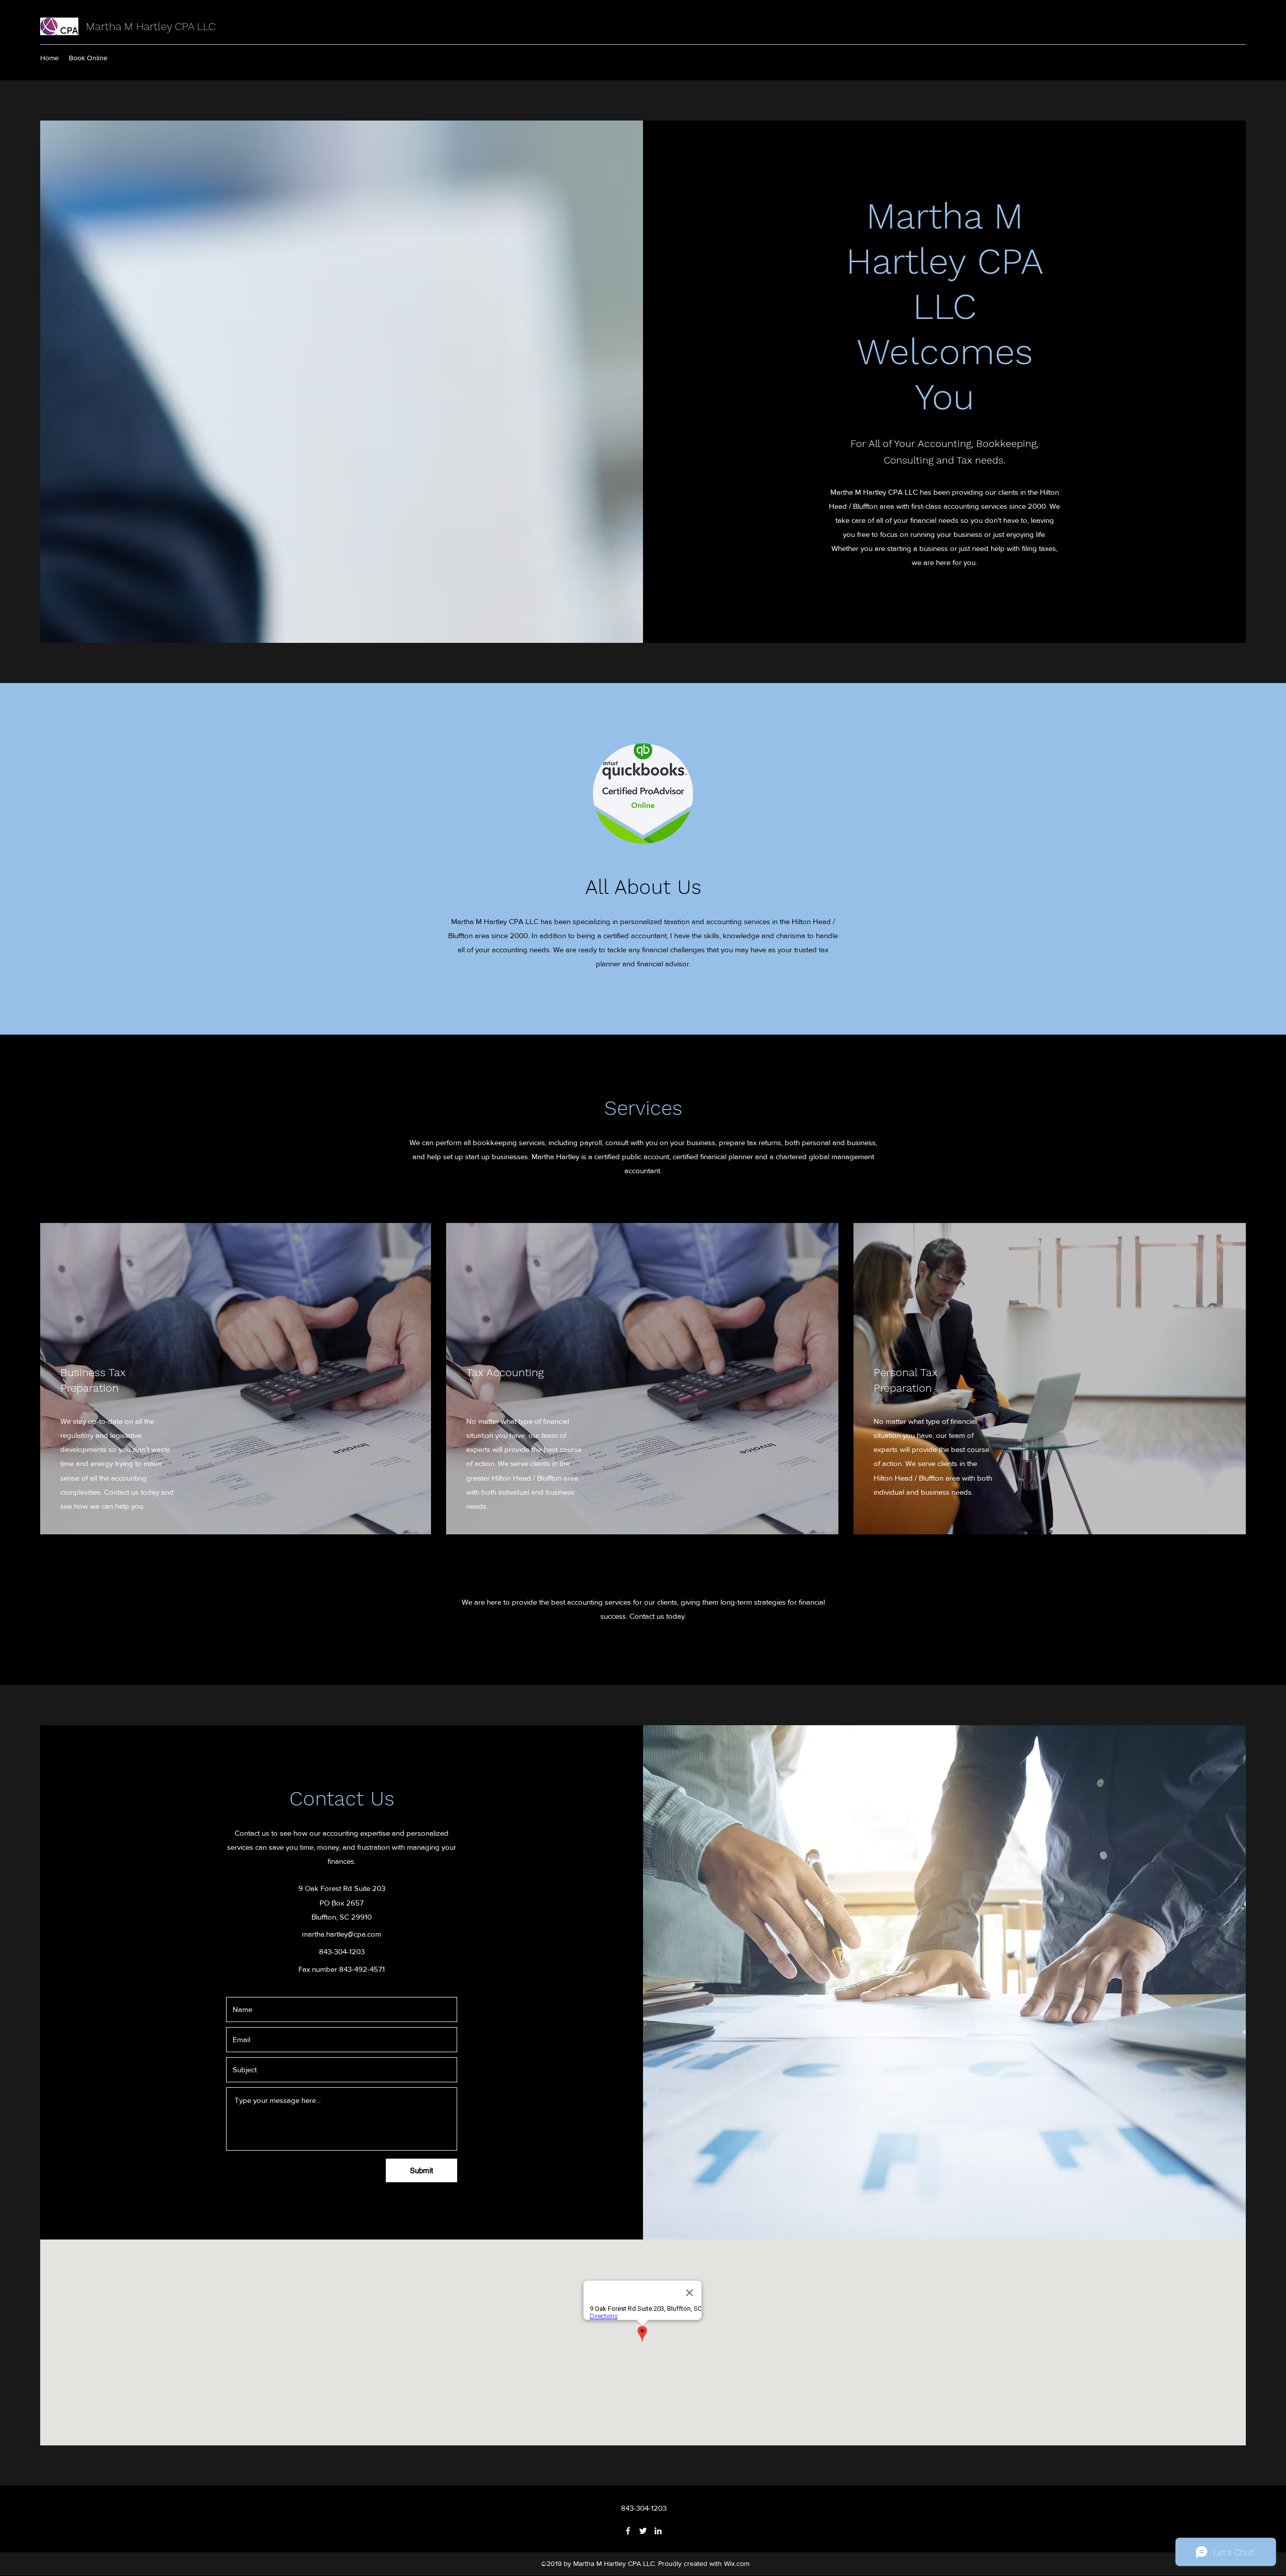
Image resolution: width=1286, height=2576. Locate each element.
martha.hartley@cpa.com (342, 1934)
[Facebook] (628, 2531)
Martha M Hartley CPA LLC (151, 26)
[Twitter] (643, 2531)
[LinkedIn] (658, 2531)
